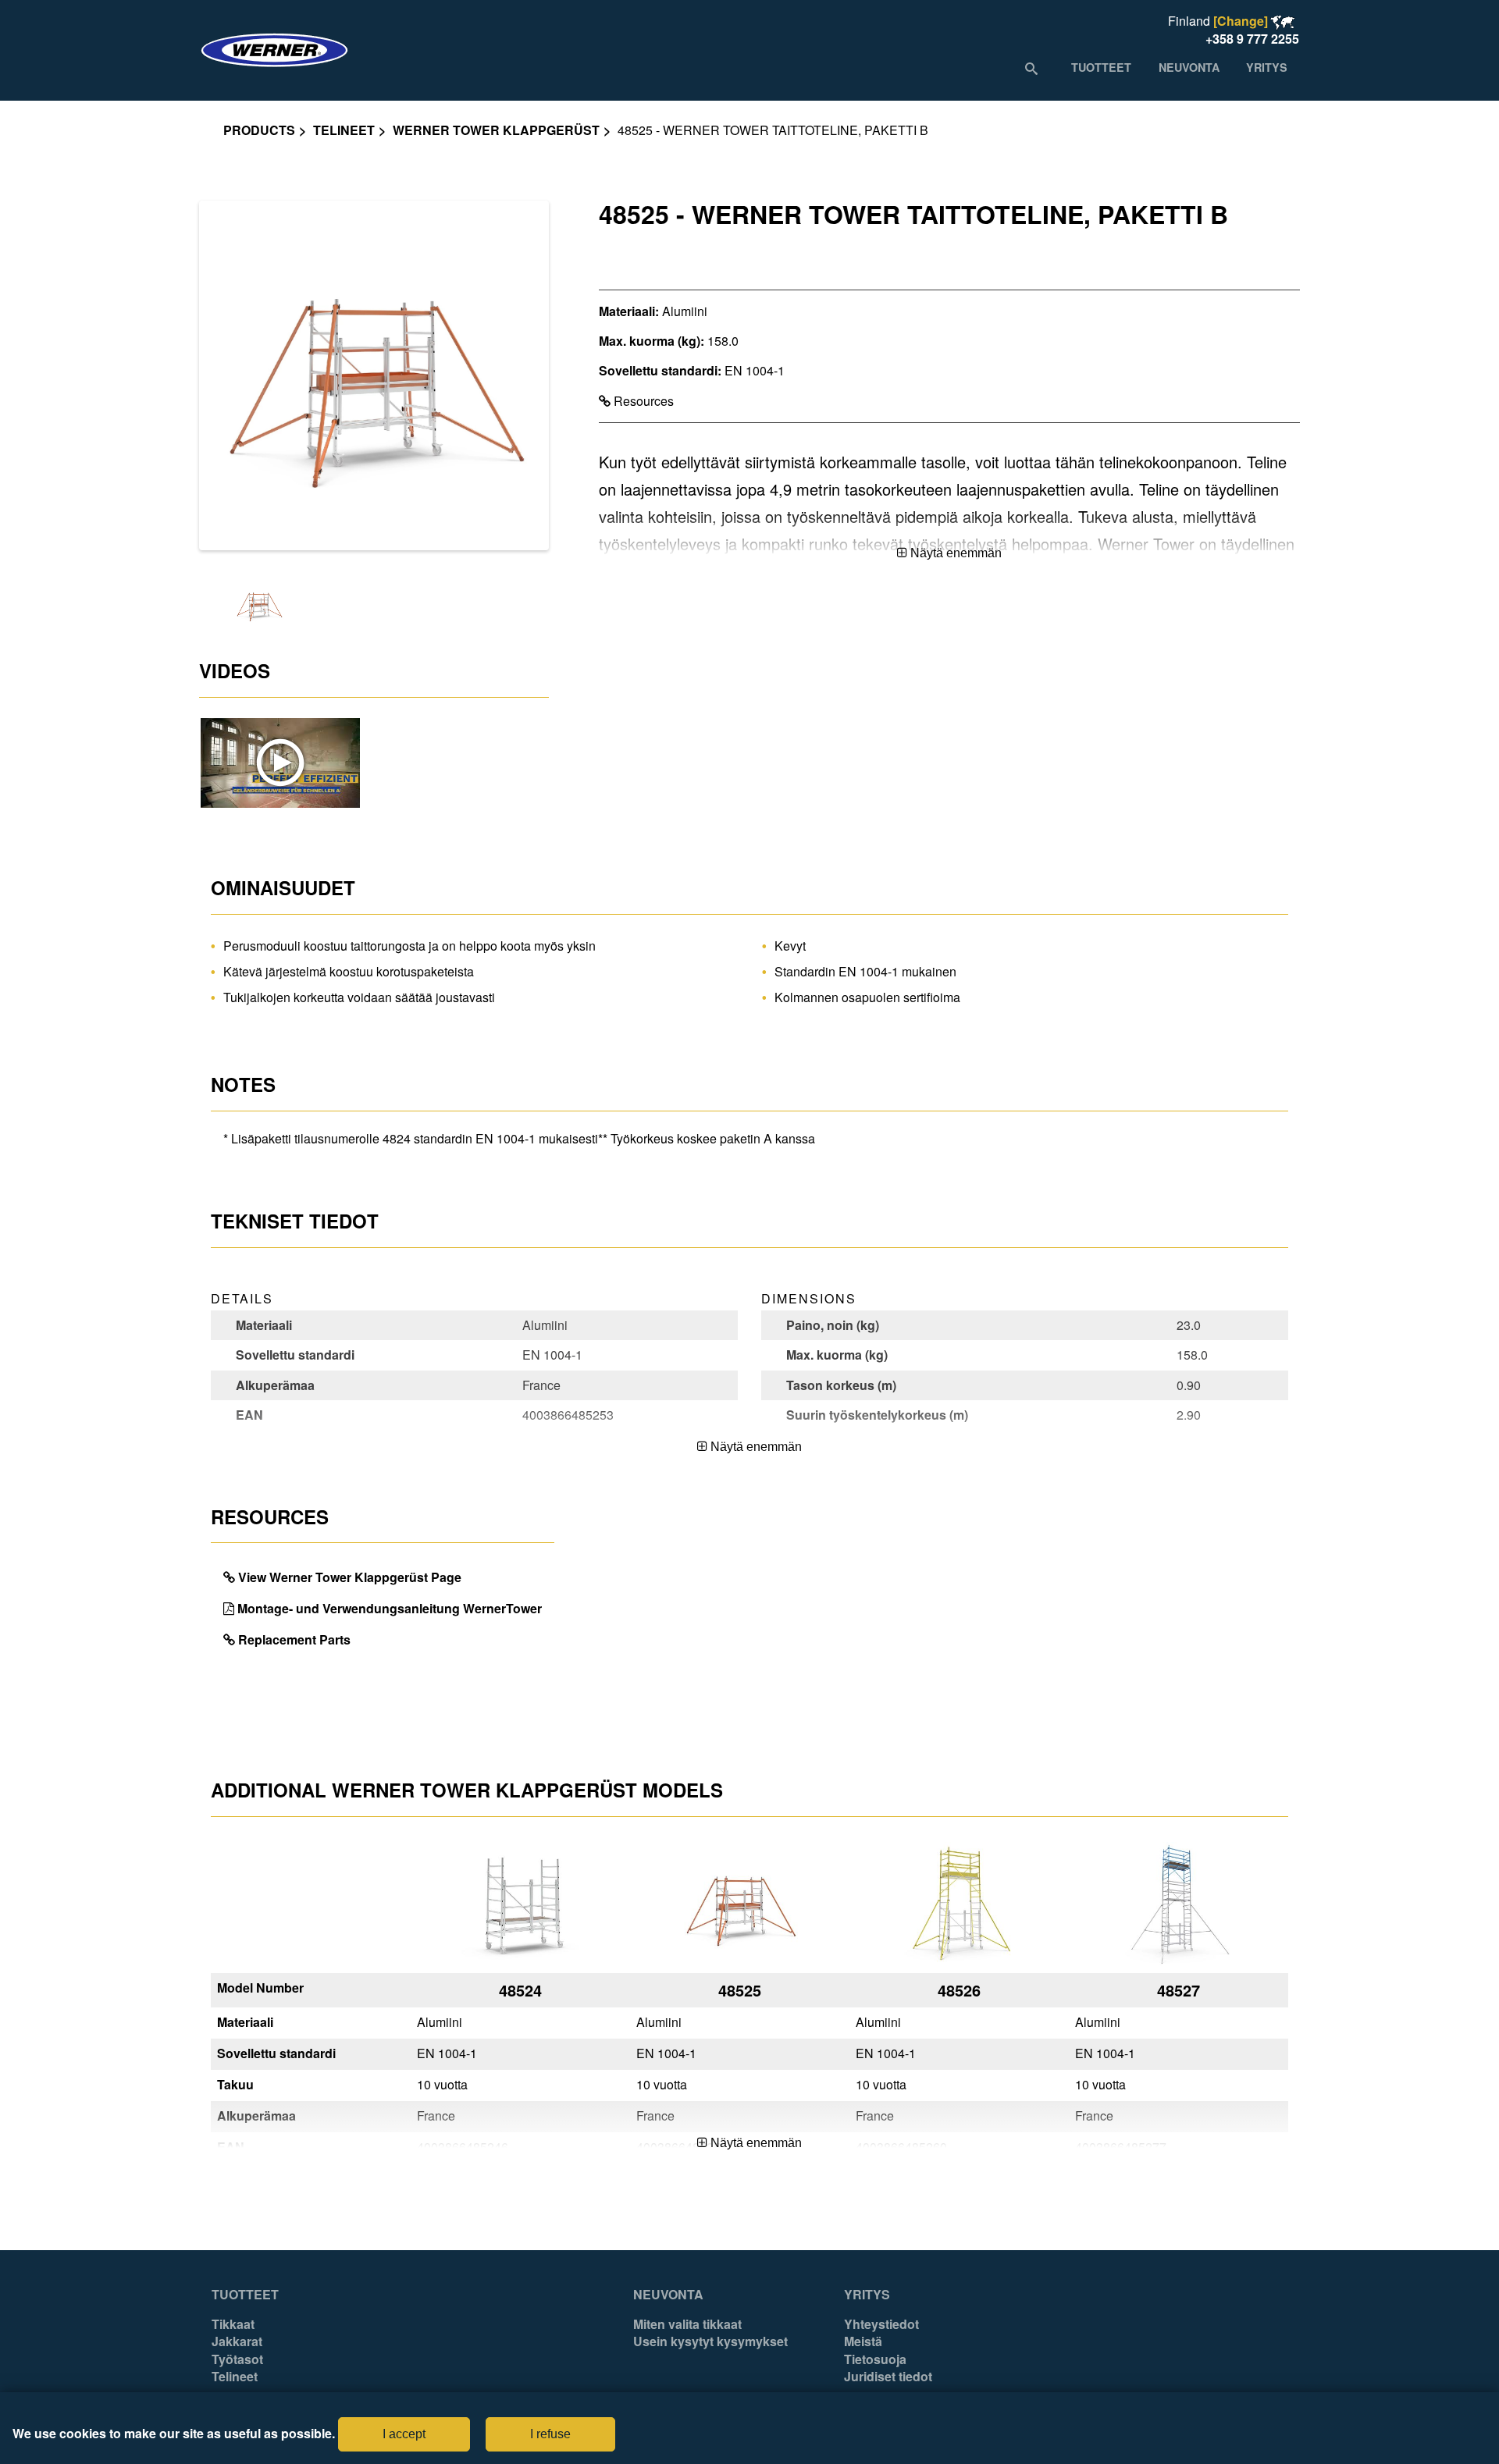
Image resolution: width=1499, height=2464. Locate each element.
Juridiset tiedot (888, 2377)
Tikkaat (233, 2324)
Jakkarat (237, 2341)
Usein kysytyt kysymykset (710, 2341)
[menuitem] (1101, 67)
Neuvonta (668, 2295)
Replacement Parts (294, 1639)
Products (259, 130)
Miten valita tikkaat (687, 2324)
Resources (642, 401)
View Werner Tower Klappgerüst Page (350, 1577)
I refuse (550, 2434)
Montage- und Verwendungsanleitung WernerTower (390, 1608)
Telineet (344, 130)
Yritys (867, 2295)
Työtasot (237, 2359)
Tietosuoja (875, 2359)
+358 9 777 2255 (1252, 39)
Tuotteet (245, 2295)
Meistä (863, 2341)
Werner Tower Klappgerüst (496, 130)
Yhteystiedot (881, 2324)
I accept (404, 2434)
